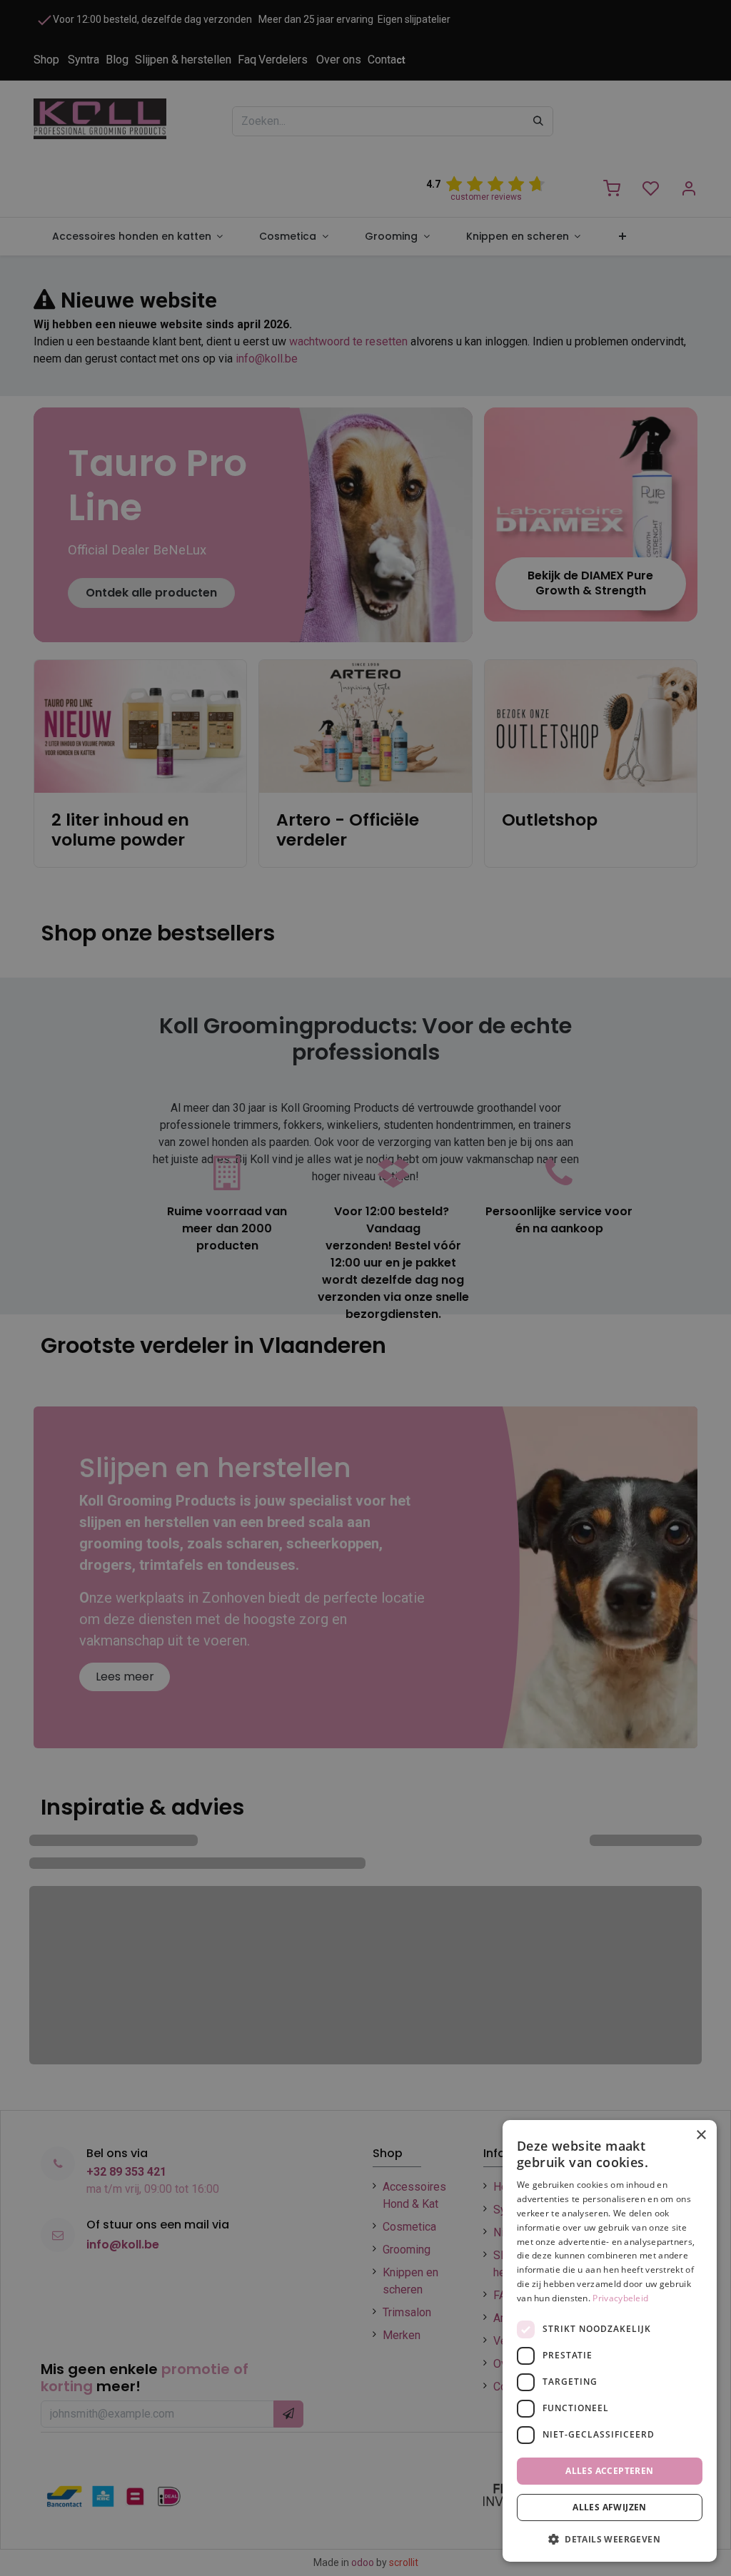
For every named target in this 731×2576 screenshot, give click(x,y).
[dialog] (610, 2341)
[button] (610, 2539)
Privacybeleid (620, 2298)
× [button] (701, 2135)
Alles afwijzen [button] (610, 2507)
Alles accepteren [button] (609, 2471)
